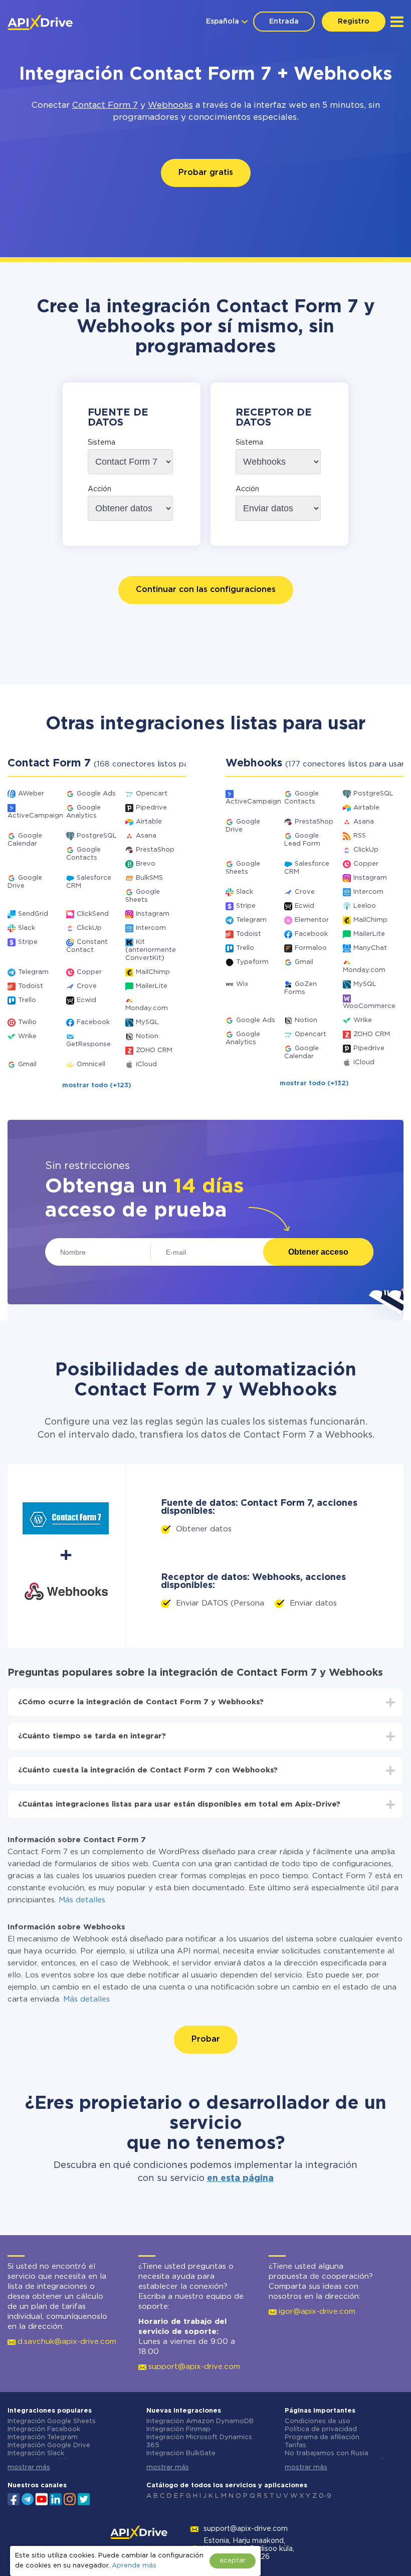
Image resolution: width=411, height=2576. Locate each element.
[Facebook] (14, 2498)
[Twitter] (84, 2498)
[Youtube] (42, 2498)
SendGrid (33, 914)
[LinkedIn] (56, 2498)
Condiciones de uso (318, 2421)
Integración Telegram (43, 2437)
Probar (206, 2039)
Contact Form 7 (105, 106)
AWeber (31, 794)
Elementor (312, 920)
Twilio (27, 1022)
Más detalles (82, 1900)
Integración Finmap (178, 2429)
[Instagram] (70, 2498)
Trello (27, 1000)
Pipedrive (151, 808)
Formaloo (311, 948)
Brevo (146, 864)
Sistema (101, 443)
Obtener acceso (318, 1252)
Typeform (252, 962)
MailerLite (152, 986)
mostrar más (29, 2467)
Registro (354, 22)
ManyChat (370, 948)
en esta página (240, 2178)
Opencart (152, 794)
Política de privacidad (321, 2429)
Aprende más (134, 2566)
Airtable (149, 822)
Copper (89, 972)
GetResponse (88, 1044)
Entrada (284, 22)
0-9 (325, 2496)
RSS (360, 836)
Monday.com (147, 1008)
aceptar (233, 2561)
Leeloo (365, 906)
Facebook (93, 1022)
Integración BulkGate (181, 2453)
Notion (147, 1036)
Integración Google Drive (49, 2445)
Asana (146, 836)
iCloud (146, 1064)
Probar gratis (206, 173)
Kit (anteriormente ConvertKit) (151, 950)
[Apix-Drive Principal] (40, 23)
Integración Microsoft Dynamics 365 (199, 2441)
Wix (242, 984)
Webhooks (170, 106)
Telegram (33, 972)
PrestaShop (155, 850)
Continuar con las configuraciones (206, 590)
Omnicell (91, 1064)
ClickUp (89, 928)
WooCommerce (369, 1006)
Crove (87, 986)
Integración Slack (36, 2453)
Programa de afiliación (322, 2437)
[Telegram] (28, 2499)
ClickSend (93, 914)
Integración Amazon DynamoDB (200, 2421)
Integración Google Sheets (52, 2421)
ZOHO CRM (154, 1050)
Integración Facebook (44, 2429)
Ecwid (86, 1000)
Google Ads (96, 794)
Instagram (153, 914)
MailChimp (153, 972)
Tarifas (295, 2445)
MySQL (147, 1022)
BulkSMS (149, 878)
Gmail (27, 1064)
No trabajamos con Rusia (327, 2453)
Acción (99, 489)
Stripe (28, 942)
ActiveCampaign (35, 816)
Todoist (31, 986)
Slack (27, 928)
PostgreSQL (97, 836)
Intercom (151, 928)
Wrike (27, 1036)
